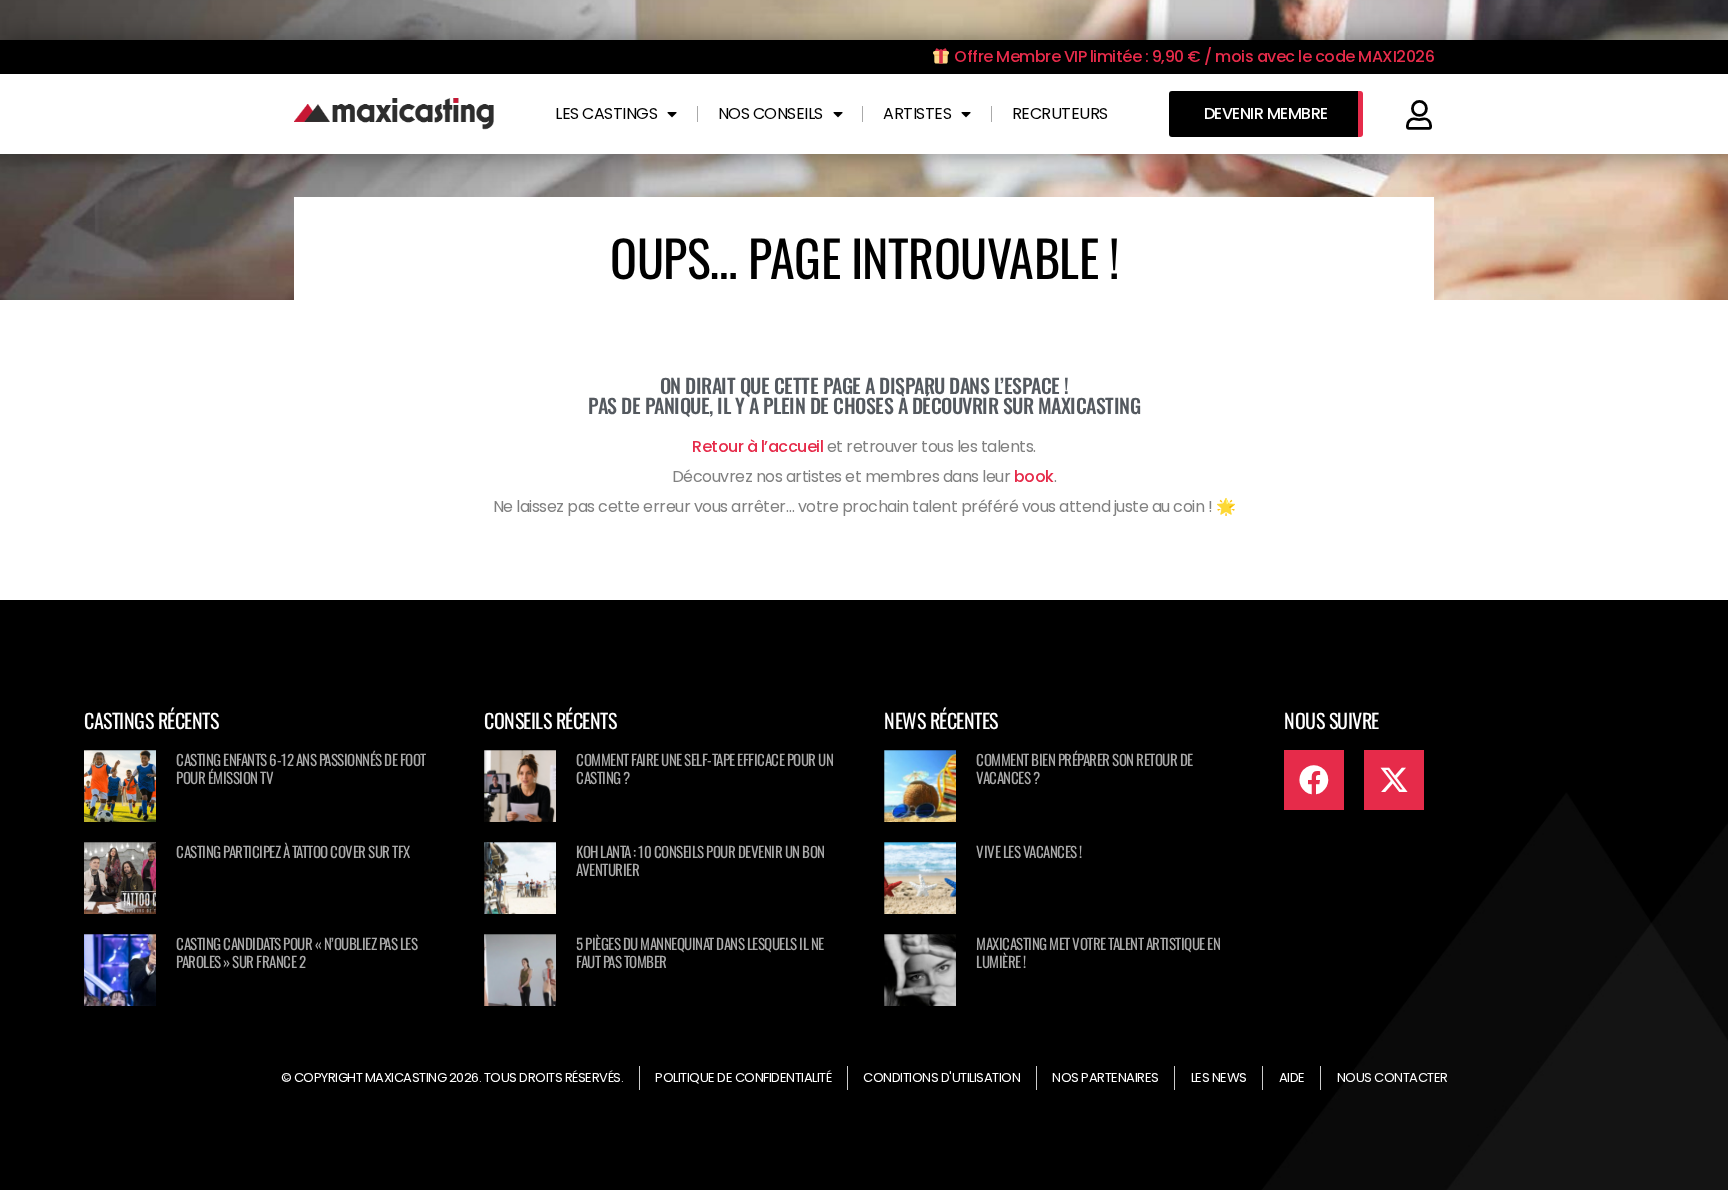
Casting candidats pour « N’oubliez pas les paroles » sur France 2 (296, 952)
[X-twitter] (1394, 780)
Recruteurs (1060, 113)
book (1034, 476)
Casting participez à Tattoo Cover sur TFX (293, 851)
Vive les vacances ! (1029, 851)
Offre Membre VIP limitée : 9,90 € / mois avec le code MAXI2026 (1192, 56)
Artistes (917, 113)
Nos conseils (770, 113)
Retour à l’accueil (757, 446)
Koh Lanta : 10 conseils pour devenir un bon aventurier (700, 860)
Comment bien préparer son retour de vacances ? (1084, 768)
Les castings (606, 113)
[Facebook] (1314, 780)
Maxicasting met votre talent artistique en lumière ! (1098, 952)
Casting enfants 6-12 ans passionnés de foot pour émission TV (301, 768)
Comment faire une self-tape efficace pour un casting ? (704, 768)
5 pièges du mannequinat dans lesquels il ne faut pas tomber (700, 952)
